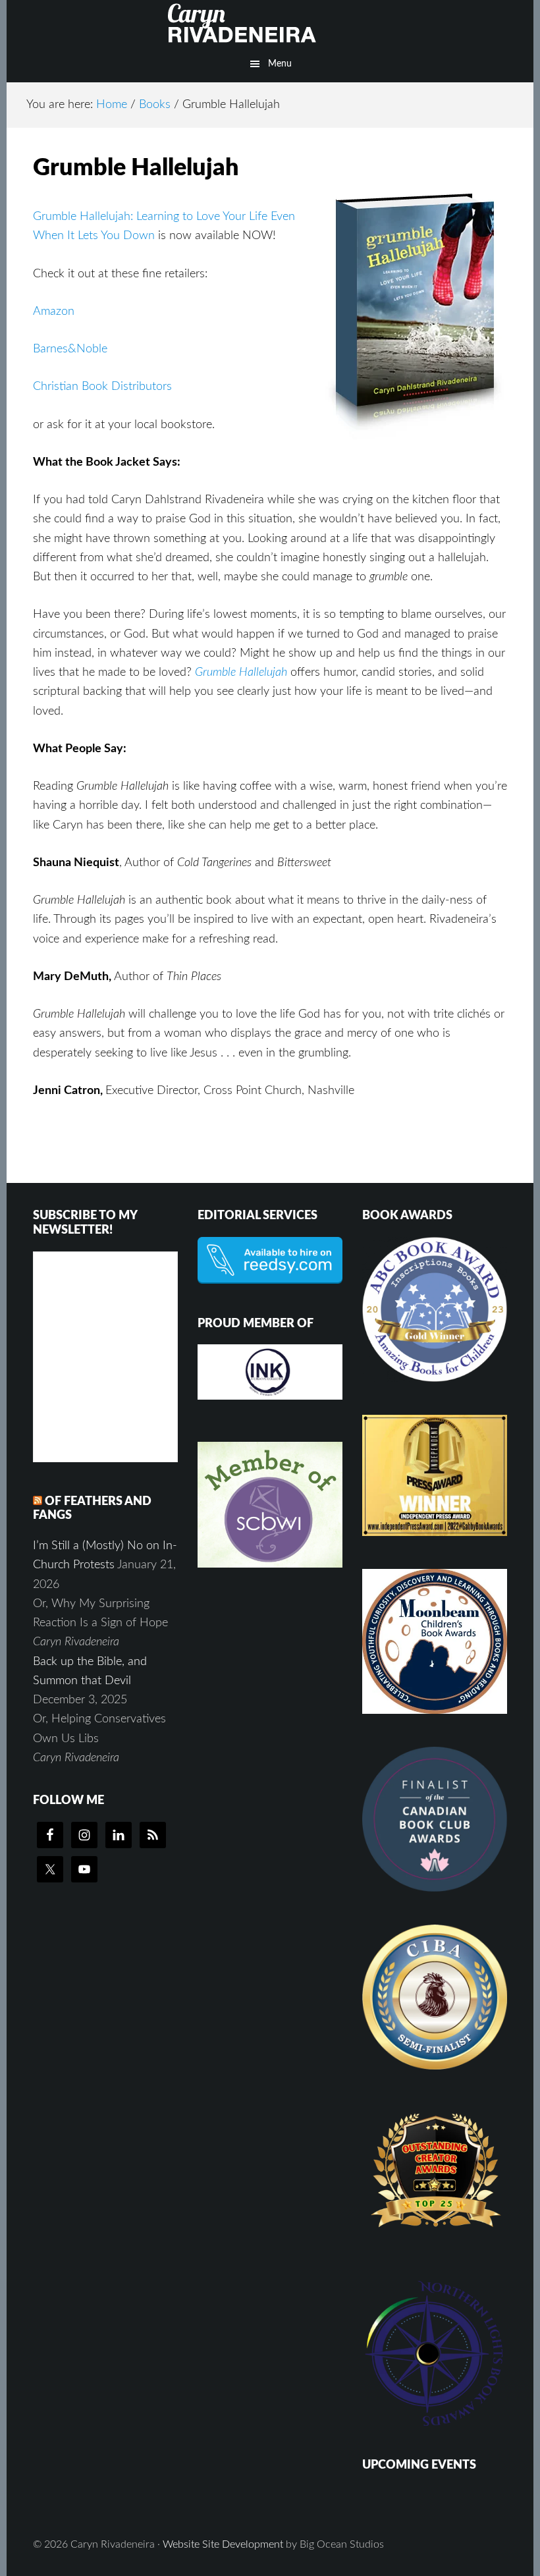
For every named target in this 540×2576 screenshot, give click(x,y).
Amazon (54, 312)
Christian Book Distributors (102, 387)
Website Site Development (223, 2544)
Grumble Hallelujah (241, 672)
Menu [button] (280, 64)
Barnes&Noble (70, 349)
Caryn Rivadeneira (270, 23)
